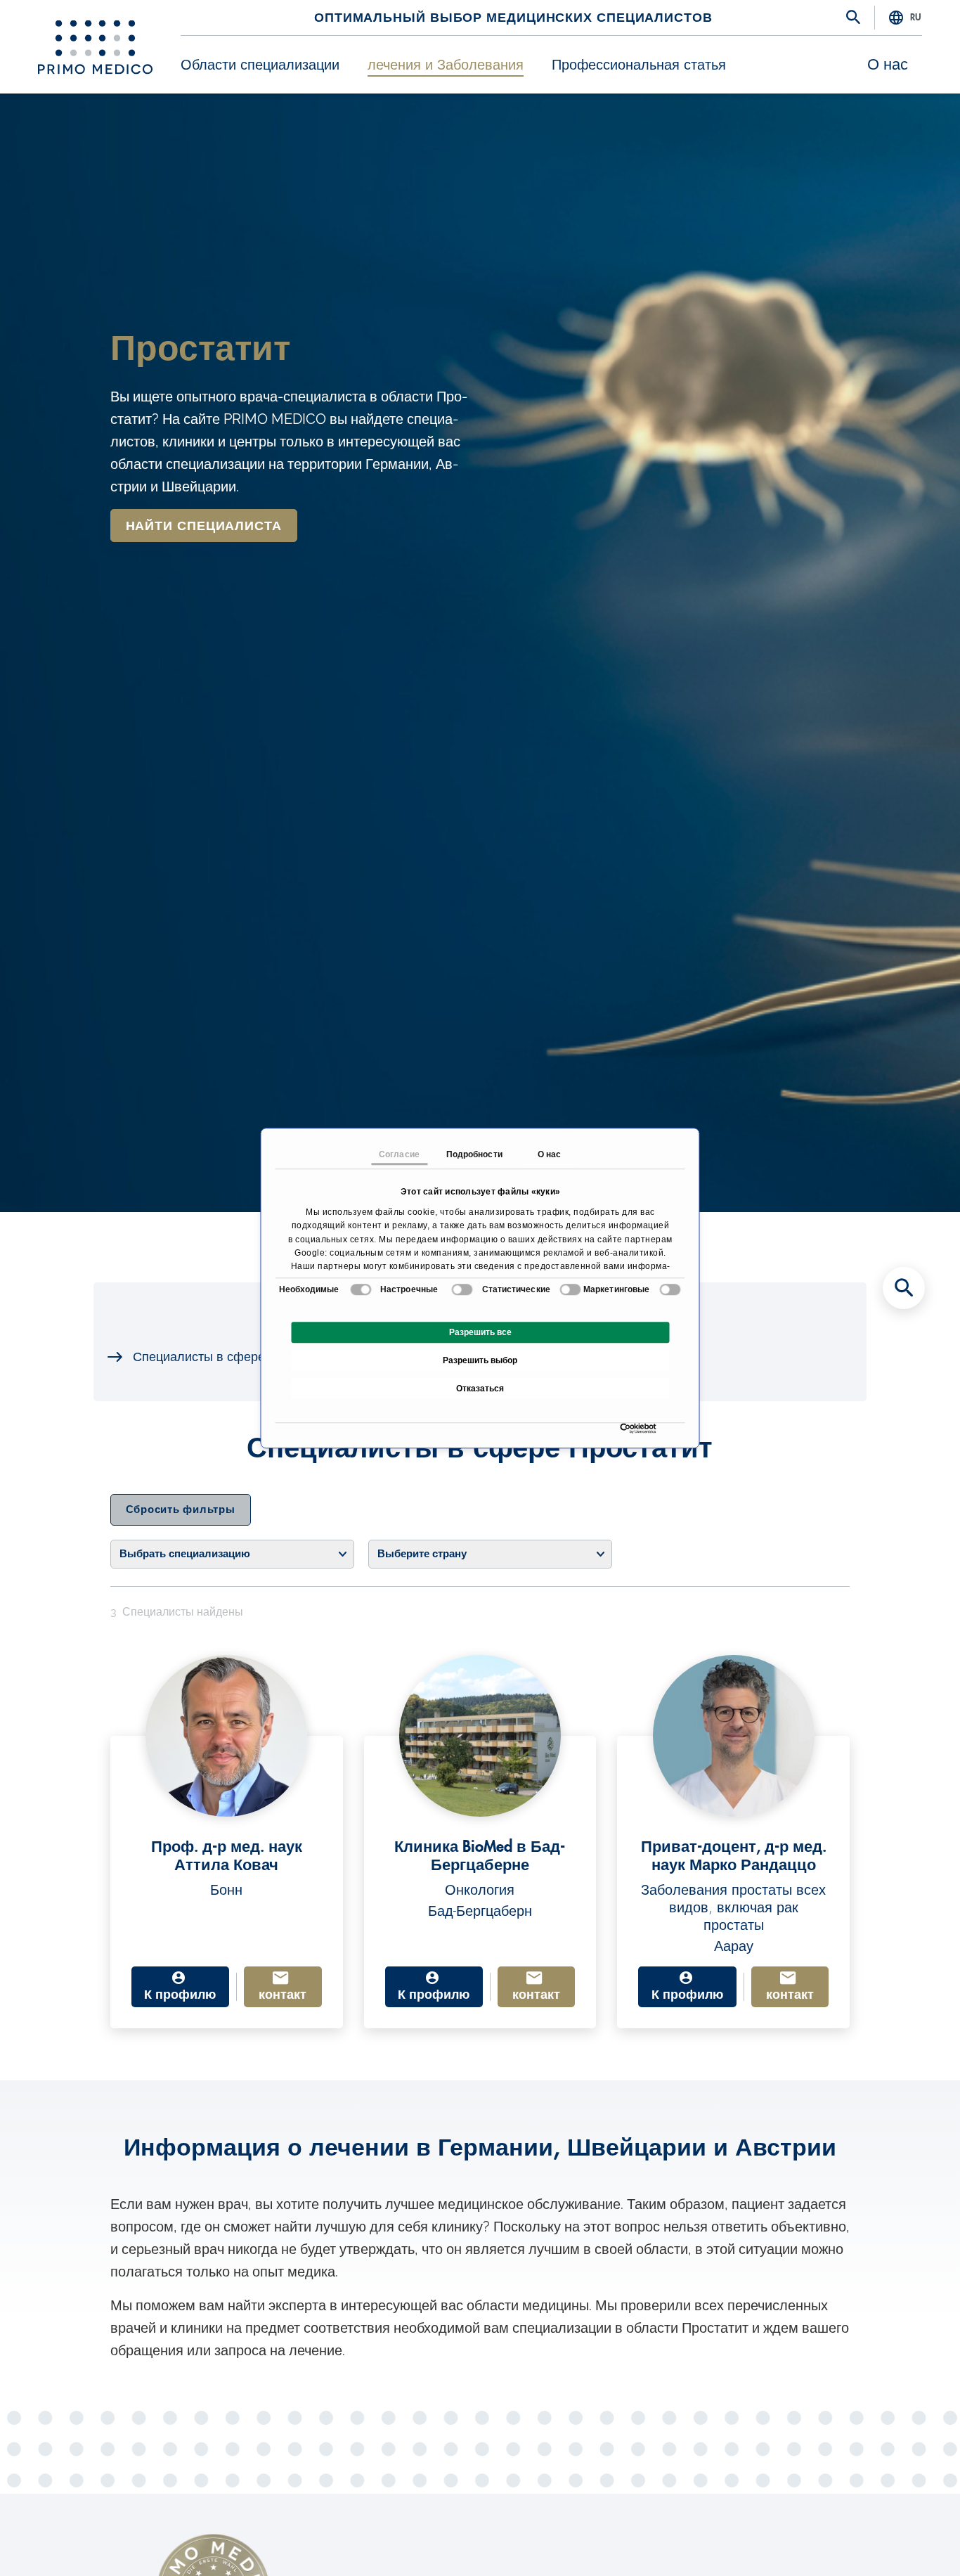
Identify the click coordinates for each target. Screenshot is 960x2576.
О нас (888, 65)
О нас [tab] (550, 1154)
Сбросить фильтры (181, 1510)
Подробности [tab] (474, 1154)
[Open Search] (853, 18)
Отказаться (480, 1389)
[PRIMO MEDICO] (95, 47)
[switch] (462, 1289)
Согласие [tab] (399, 1154)
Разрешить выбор (480, 1360)
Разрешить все (480, 1332)
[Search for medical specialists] (904, 1288)
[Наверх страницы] (904, 2541)
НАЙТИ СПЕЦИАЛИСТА (204, 526)
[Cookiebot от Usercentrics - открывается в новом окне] (624, 1428)
